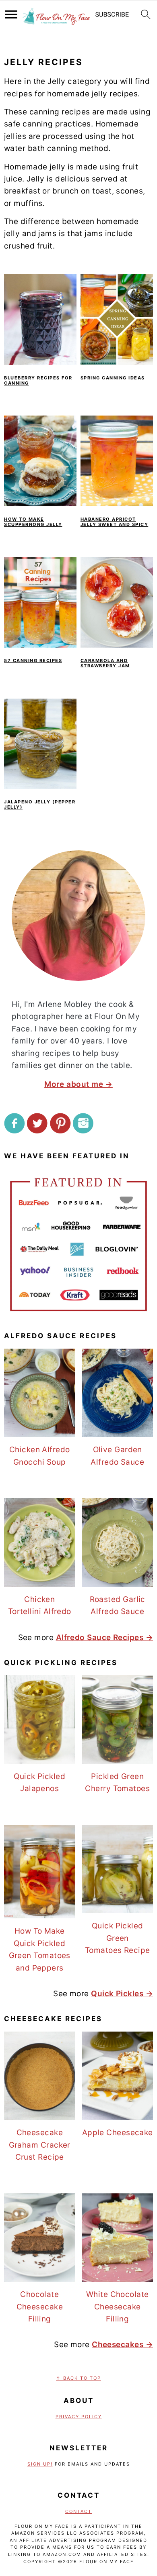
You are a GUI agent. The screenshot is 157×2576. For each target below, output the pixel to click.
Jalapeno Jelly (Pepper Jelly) (40, 804)
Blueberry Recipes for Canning (38, 380)
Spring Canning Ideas (113, 378)
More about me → (78, 1084)
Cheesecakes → (122, 2345)
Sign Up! (40, 2464)
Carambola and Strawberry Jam (105, 663)
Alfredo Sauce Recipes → (104, 1638)
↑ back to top (78, 2378)
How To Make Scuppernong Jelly (33, 522)
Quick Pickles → (122, 1994)
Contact (78, 2511)
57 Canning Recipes (33, 660)
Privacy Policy (79, 2417)
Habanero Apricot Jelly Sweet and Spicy (115, 522)
